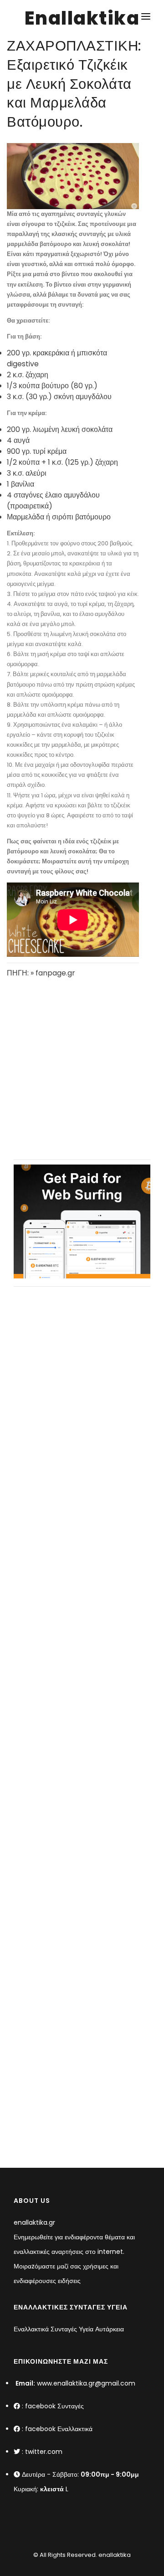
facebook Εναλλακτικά (59, 2429)
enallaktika (114, 2555)
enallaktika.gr (34, 2222)
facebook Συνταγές (54, 2406)
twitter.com (44, 2452)
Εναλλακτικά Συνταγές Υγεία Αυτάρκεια (69, 2329)
